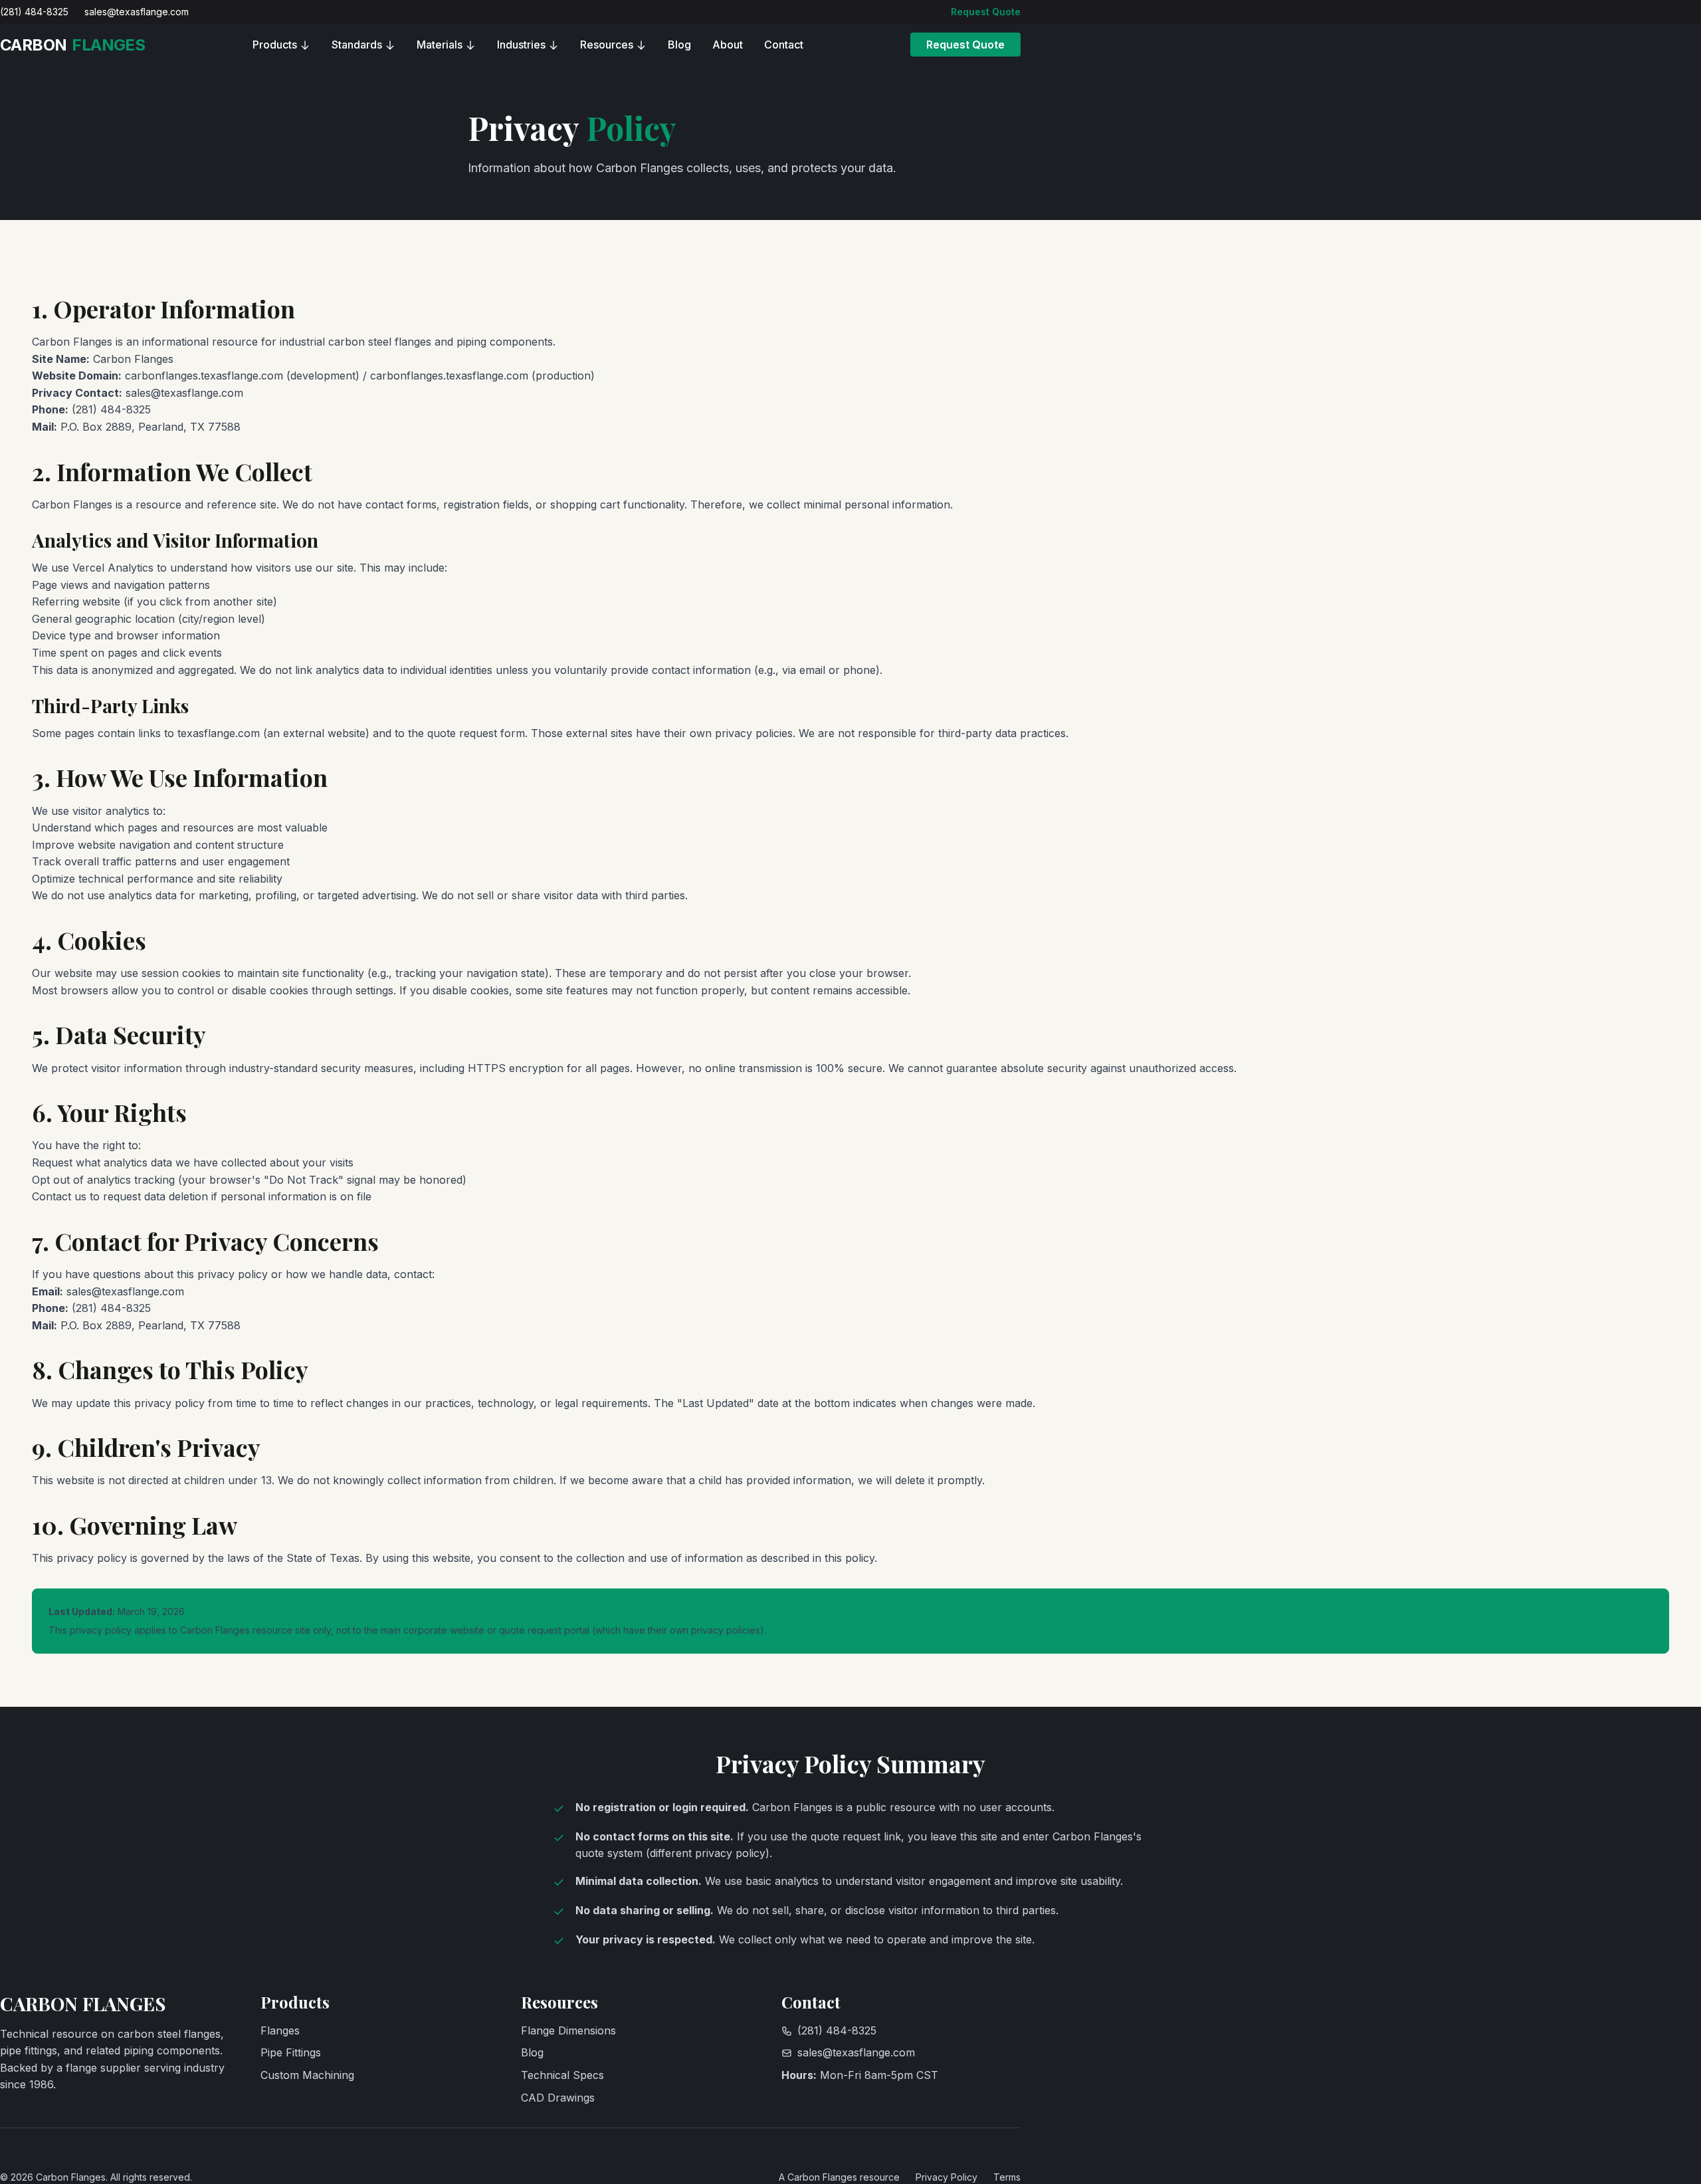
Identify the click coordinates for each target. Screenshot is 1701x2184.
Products (275, 45)
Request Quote (986, 12)
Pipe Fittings (291, 2052)
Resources (607, 45)
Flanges (280, 2030)
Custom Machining (307, 2075)
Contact (784, 45)
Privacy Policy (947, 2177)
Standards (357, 45)
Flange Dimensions (568, 2030)
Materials (440, 45)
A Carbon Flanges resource (839, 2177)
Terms (1007, 2177)
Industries (521, 45)
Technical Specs (562, 2075)
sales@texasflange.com (137, 12)
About (728, 45)
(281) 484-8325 (34, 12)
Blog (679, 45)
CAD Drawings (558, 2098)
